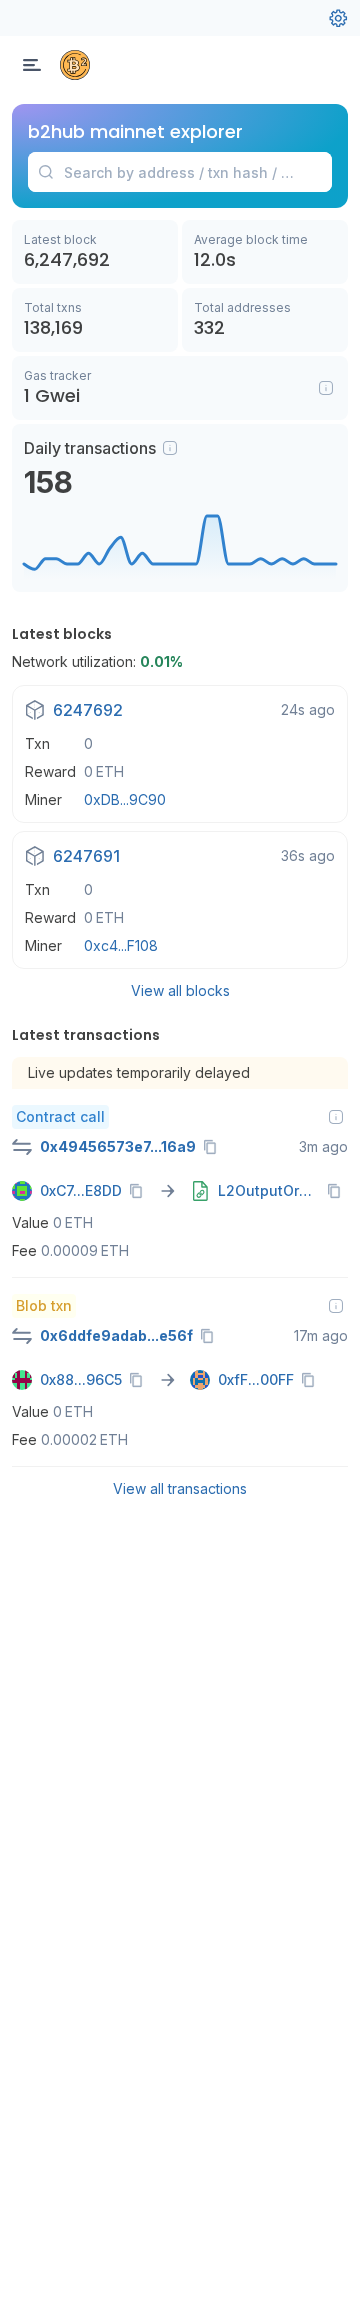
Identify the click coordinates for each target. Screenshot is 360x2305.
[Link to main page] (75, 65)
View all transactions (180, 1488)
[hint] (170, 448)
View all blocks (180, 990)
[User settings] (338, 18)
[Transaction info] (336, 1117)
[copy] (214, 1147)
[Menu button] (32, 65)
